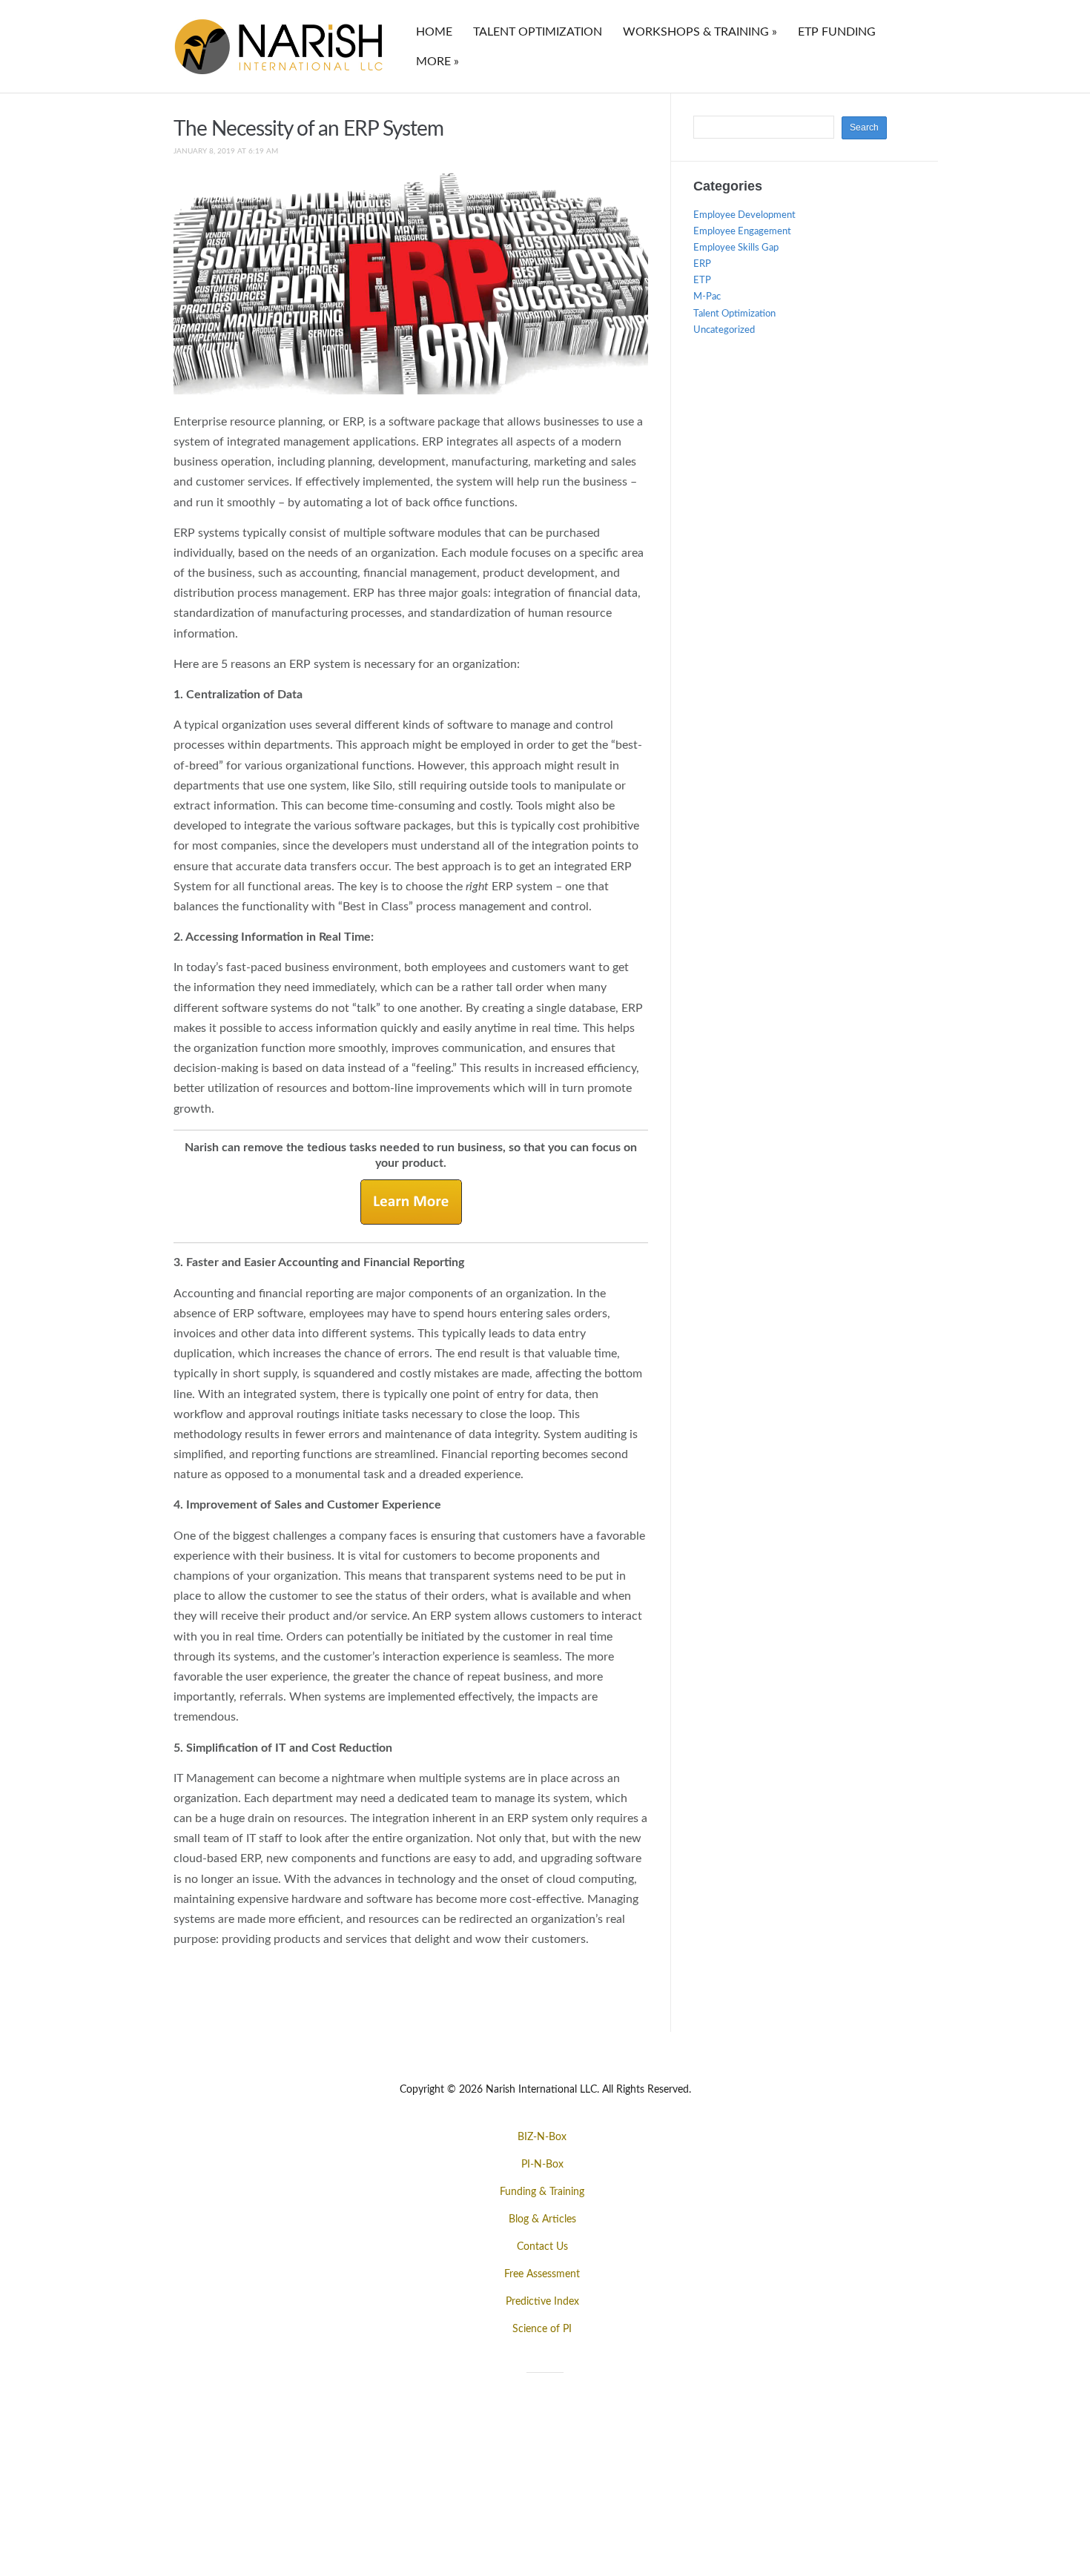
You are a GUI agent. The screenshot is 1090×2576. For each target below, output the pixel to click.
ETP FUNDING (837, 32)
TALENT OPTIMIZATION (538, 32)
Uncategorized (724, 330)
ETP (702, 281)
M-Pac (707, 297)
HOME (434, 32)
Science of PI (542, 2329)
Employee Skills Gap (736, 248)
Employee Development (744, 215)
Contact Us (542, 2247)
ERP (702, 264)
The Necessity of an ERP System (308, 129)
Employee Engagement (742, 232)
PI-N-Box (542, 2165)
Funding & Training (542, 2192)
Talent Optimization (734, 314)
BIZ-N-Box (542, 2137)
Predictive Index (542, 2302)
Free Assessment (542, 2274)
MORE (437, 62)
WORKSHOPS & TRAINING (700, 32)
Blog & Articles (542, 2219)
